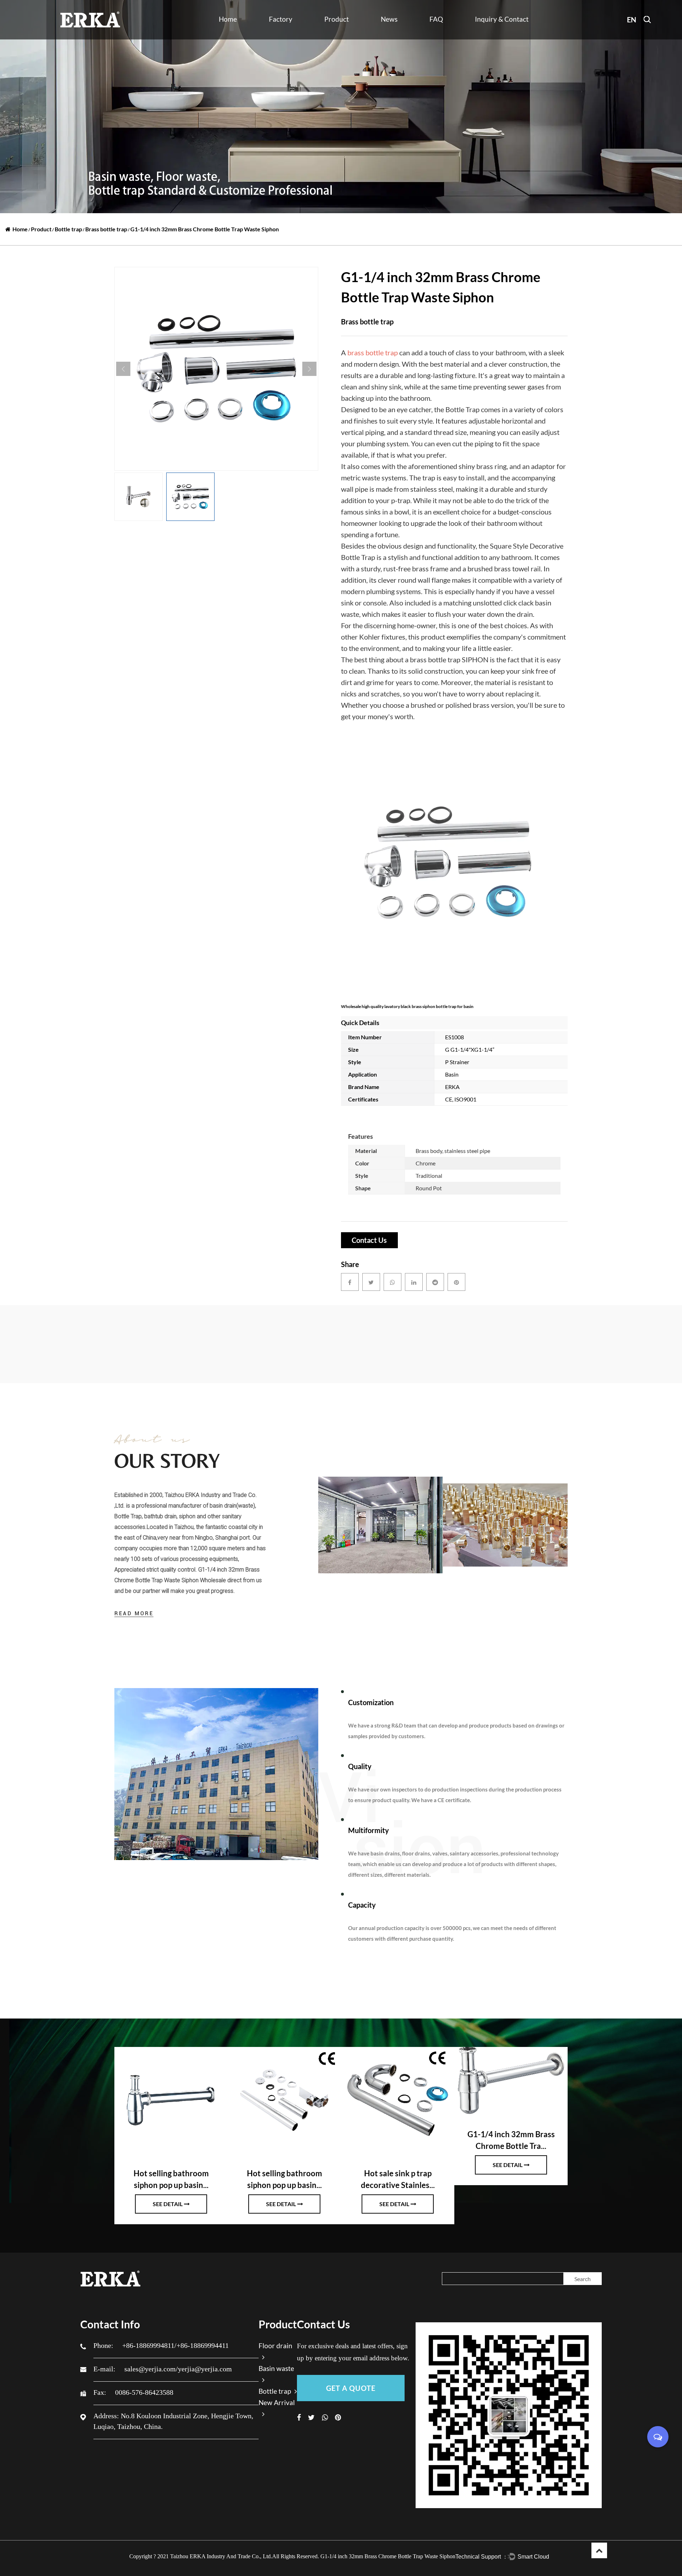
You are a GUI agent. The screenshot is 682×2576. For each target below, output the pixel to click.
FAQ (436, 19)
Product (337, 19)
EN (632, 20)
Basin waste (337, 36)
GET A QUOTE (351, 2388)
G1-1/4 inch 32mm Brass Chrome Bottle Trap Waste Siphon (388, 2556)
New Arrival (337, 39)
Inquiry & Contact (502, 19)
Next (309, 369)
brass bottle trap (373, 352)
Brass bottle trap (106, 229)
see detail (168, 2204)
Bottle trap (336, 35)
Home (228, 19)
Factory (281, 19)
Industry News (396, 39)
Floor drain (337, 37)
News (389, 19)
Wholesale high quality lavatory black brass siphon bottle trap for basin (407, 1006)
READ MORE (134, 1613)
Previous (123, 369)
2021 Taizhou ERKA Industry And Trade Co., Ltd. (215, 2556)
